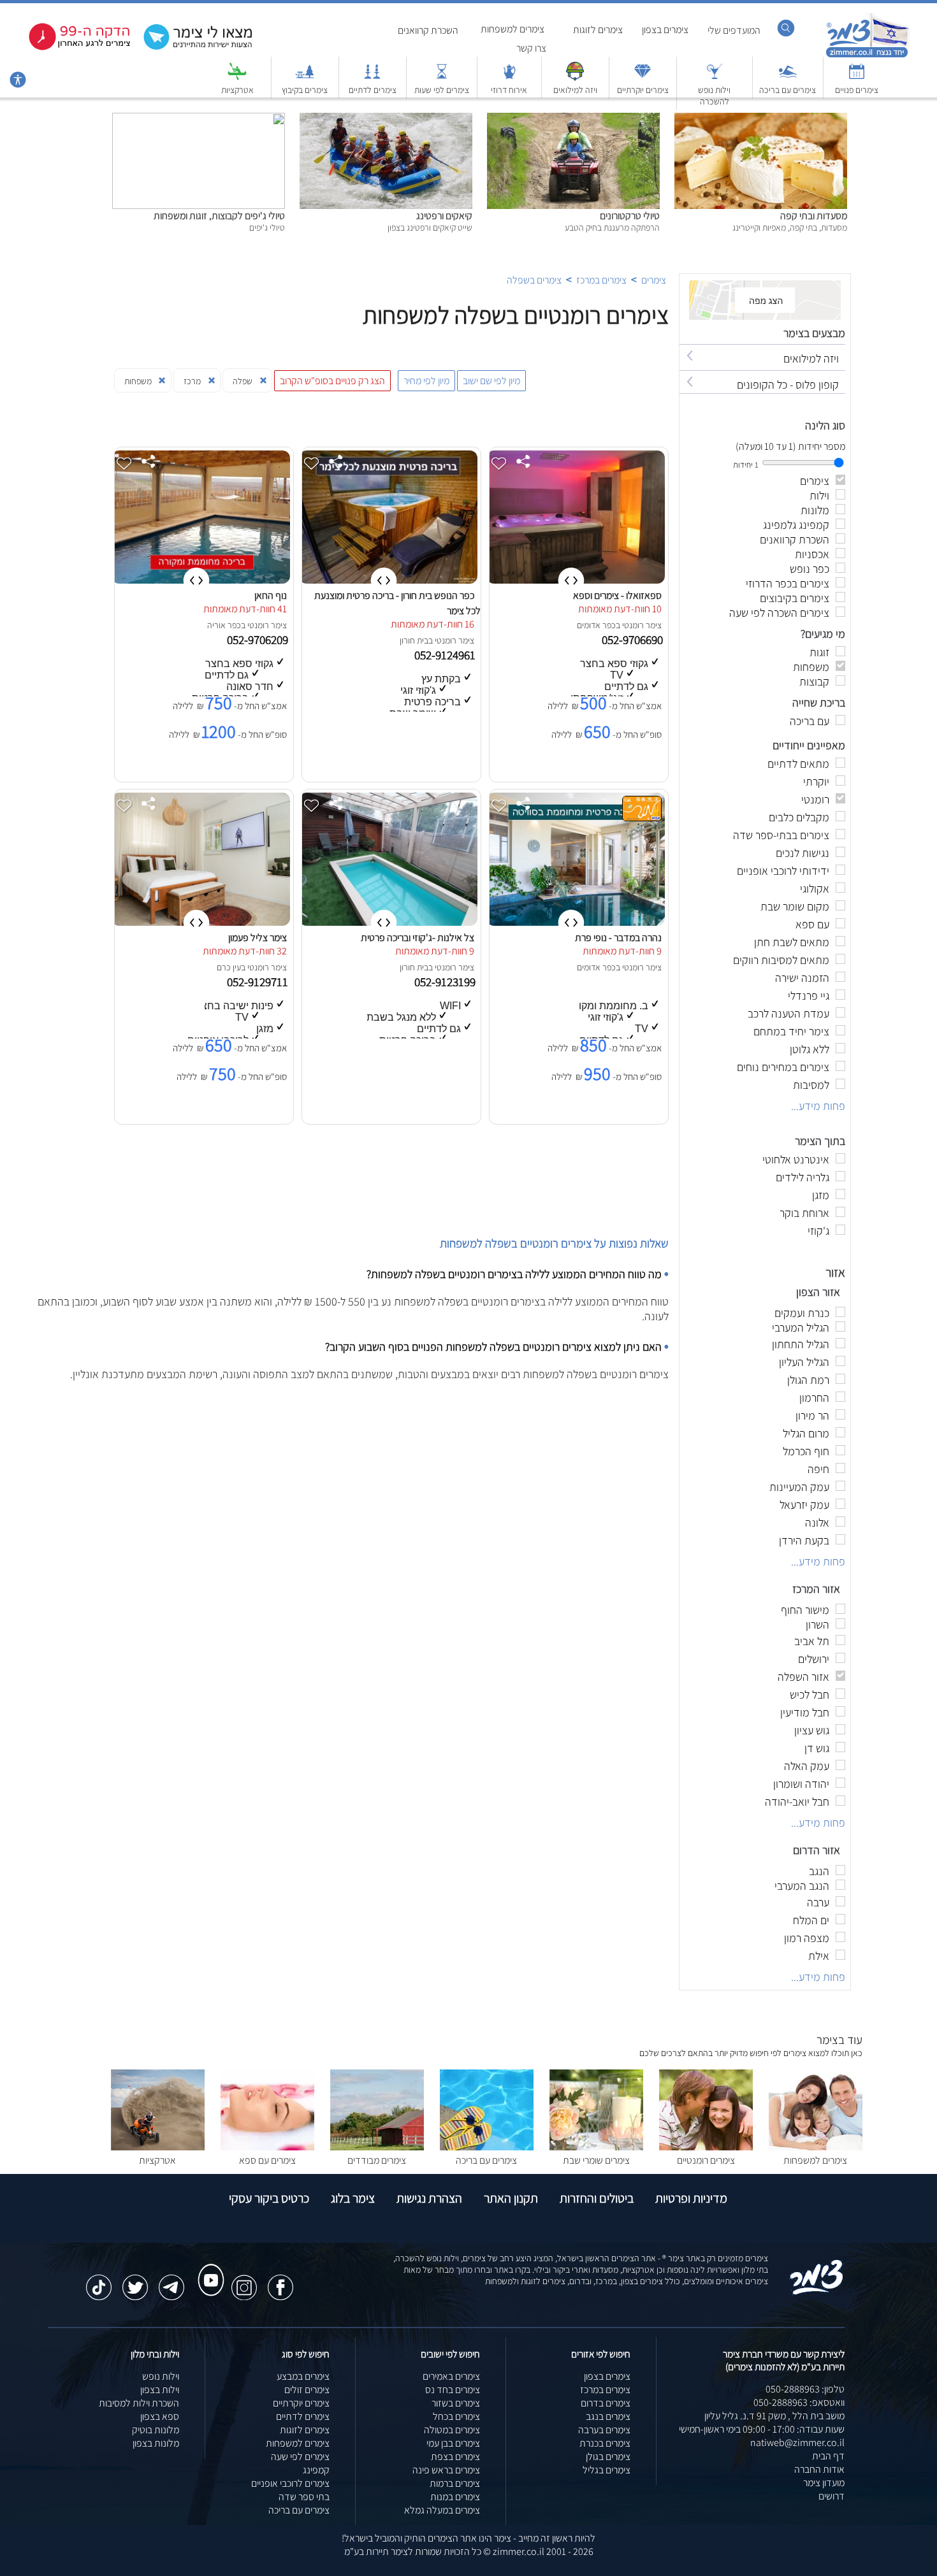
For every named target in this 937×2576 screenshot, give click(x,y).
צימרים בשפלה (534, 280)
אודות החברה (819, 2469)
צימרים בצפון (665, 30)
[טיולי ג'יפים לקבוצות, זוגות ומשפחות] (199, 119)
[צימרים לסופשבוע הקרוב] (70, 47)
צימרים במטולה (452, 2430)
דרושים (832, 2496)
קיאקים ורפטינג (444, 216)
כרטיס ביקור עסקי (269, 2198)
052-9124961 (446, 655)
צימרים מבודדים (377, 2160)
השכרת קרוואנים (428, 30)
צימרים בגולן (608, 2457)
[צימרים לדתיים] (372, 77)
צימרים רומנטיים (706, 2160)
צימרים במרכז (601, 280)
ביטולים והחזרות (597, 2198)
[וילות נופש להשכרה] (715, 77)
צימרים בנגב (608, 2416)
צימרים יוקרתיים (643, 90)
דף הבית (828, 2456)
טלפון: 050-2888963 (805, 2389)
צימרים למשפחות (512, 29)
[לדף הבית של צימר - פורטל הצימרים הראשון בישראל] (817, 2292)
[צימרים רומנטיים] (706, 2147)
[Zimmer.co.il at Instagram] (244, 2281)
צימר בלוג (353, 2198)
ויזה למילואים (575, 90)
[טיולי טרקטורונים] (573, 119)
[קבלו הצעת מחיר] (191, 48)
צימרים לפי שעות (442, 90)
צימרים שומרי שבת (596, 2160)
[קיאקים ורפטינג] (386, 119)
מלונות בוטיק (156, 2430)
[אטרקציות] (237, 77)
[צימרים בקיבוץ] (305, 77)
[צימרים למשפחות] (816, 2147)
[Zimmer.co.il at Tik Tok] (99, 2281)
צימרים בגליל (607, 2470)
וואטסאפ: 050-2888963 (799, 2402)
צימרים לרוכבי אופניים (290, 2483)
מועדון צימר (824, 2483)
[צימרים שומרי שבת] (596, 2147)
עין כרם (229, 967)
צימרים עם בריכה (788, 90)
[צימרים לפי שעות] (442, 77)
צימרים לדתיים (373, 90)
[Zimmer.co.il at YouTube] (208, 2268)
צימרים (654, 280)
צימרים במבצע (303, 2376)
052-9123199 (446, 982)
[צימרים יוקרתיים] (643, 77)
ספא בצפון (160, 2416)
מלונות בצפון (156, 2443)
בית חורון (414, 640)
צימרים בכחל (456, 2416)
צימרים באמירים (451, 2376)
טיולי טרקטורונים (630, 216)
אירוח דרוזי (509, 90)
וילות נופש (161, 2376)
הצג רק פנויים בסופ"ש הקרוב (332, 381)
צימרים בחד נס (453, 2390)
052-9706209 (259, 640)
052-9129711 (259, 982)
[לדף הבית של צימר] (867, 56)
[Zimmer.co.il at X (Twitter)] (135, 2281)
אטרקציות (237, 90)
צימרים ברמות (455, 2483)
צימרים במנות (455, 2497)
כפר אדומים (596, 625)
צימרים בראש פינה (446, 2470)
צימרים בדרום (606, 2403)
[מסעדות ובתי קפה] (761, 119)
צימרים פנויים (857, 90)
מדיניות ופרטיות (691, 2198)
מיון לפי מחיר (426, 381)
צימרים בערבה (604, 2430)
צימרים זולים (307, 2390)
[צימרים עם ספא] (267, 2147)
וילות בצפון (160, 2390)
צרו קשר (531, 48)
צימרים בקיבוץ (305, 90)
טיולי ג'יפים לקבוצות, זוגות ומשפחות (219, 216)
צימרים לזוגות (598, 30)
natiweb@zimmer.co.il (797, 2443)
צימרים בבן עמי (453, 2443)
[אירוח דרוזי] (509, 77)
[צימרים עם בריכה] (788, 77)
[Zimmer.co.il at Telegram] (171, 2281)
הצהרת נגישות (429, 2198)
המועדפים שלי (734, 30)
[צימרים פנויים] (857, 77)
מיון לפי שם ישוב (491, 381)
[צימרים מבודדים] (377, 2147)
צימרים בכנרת (605, 2443)
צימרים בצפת (455, 2457)
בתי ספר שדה (304, 2497)
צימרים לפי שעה (300, 2457)
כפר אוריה (224, 625)
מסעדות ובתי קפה (814, 216)
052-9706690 (634, 640)
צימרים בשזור (456, 2403)
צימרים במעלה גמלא (442, 2510)
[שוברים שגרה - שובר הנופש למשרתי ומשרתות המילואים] (575, 77)
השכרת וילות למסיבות (139, 2403)
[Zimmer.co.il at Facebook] (280, 2281)
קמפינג (316, 2470)
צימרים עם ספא (267, 2160)
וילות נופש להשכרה (714, 96)
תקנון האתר (511, 2198)
